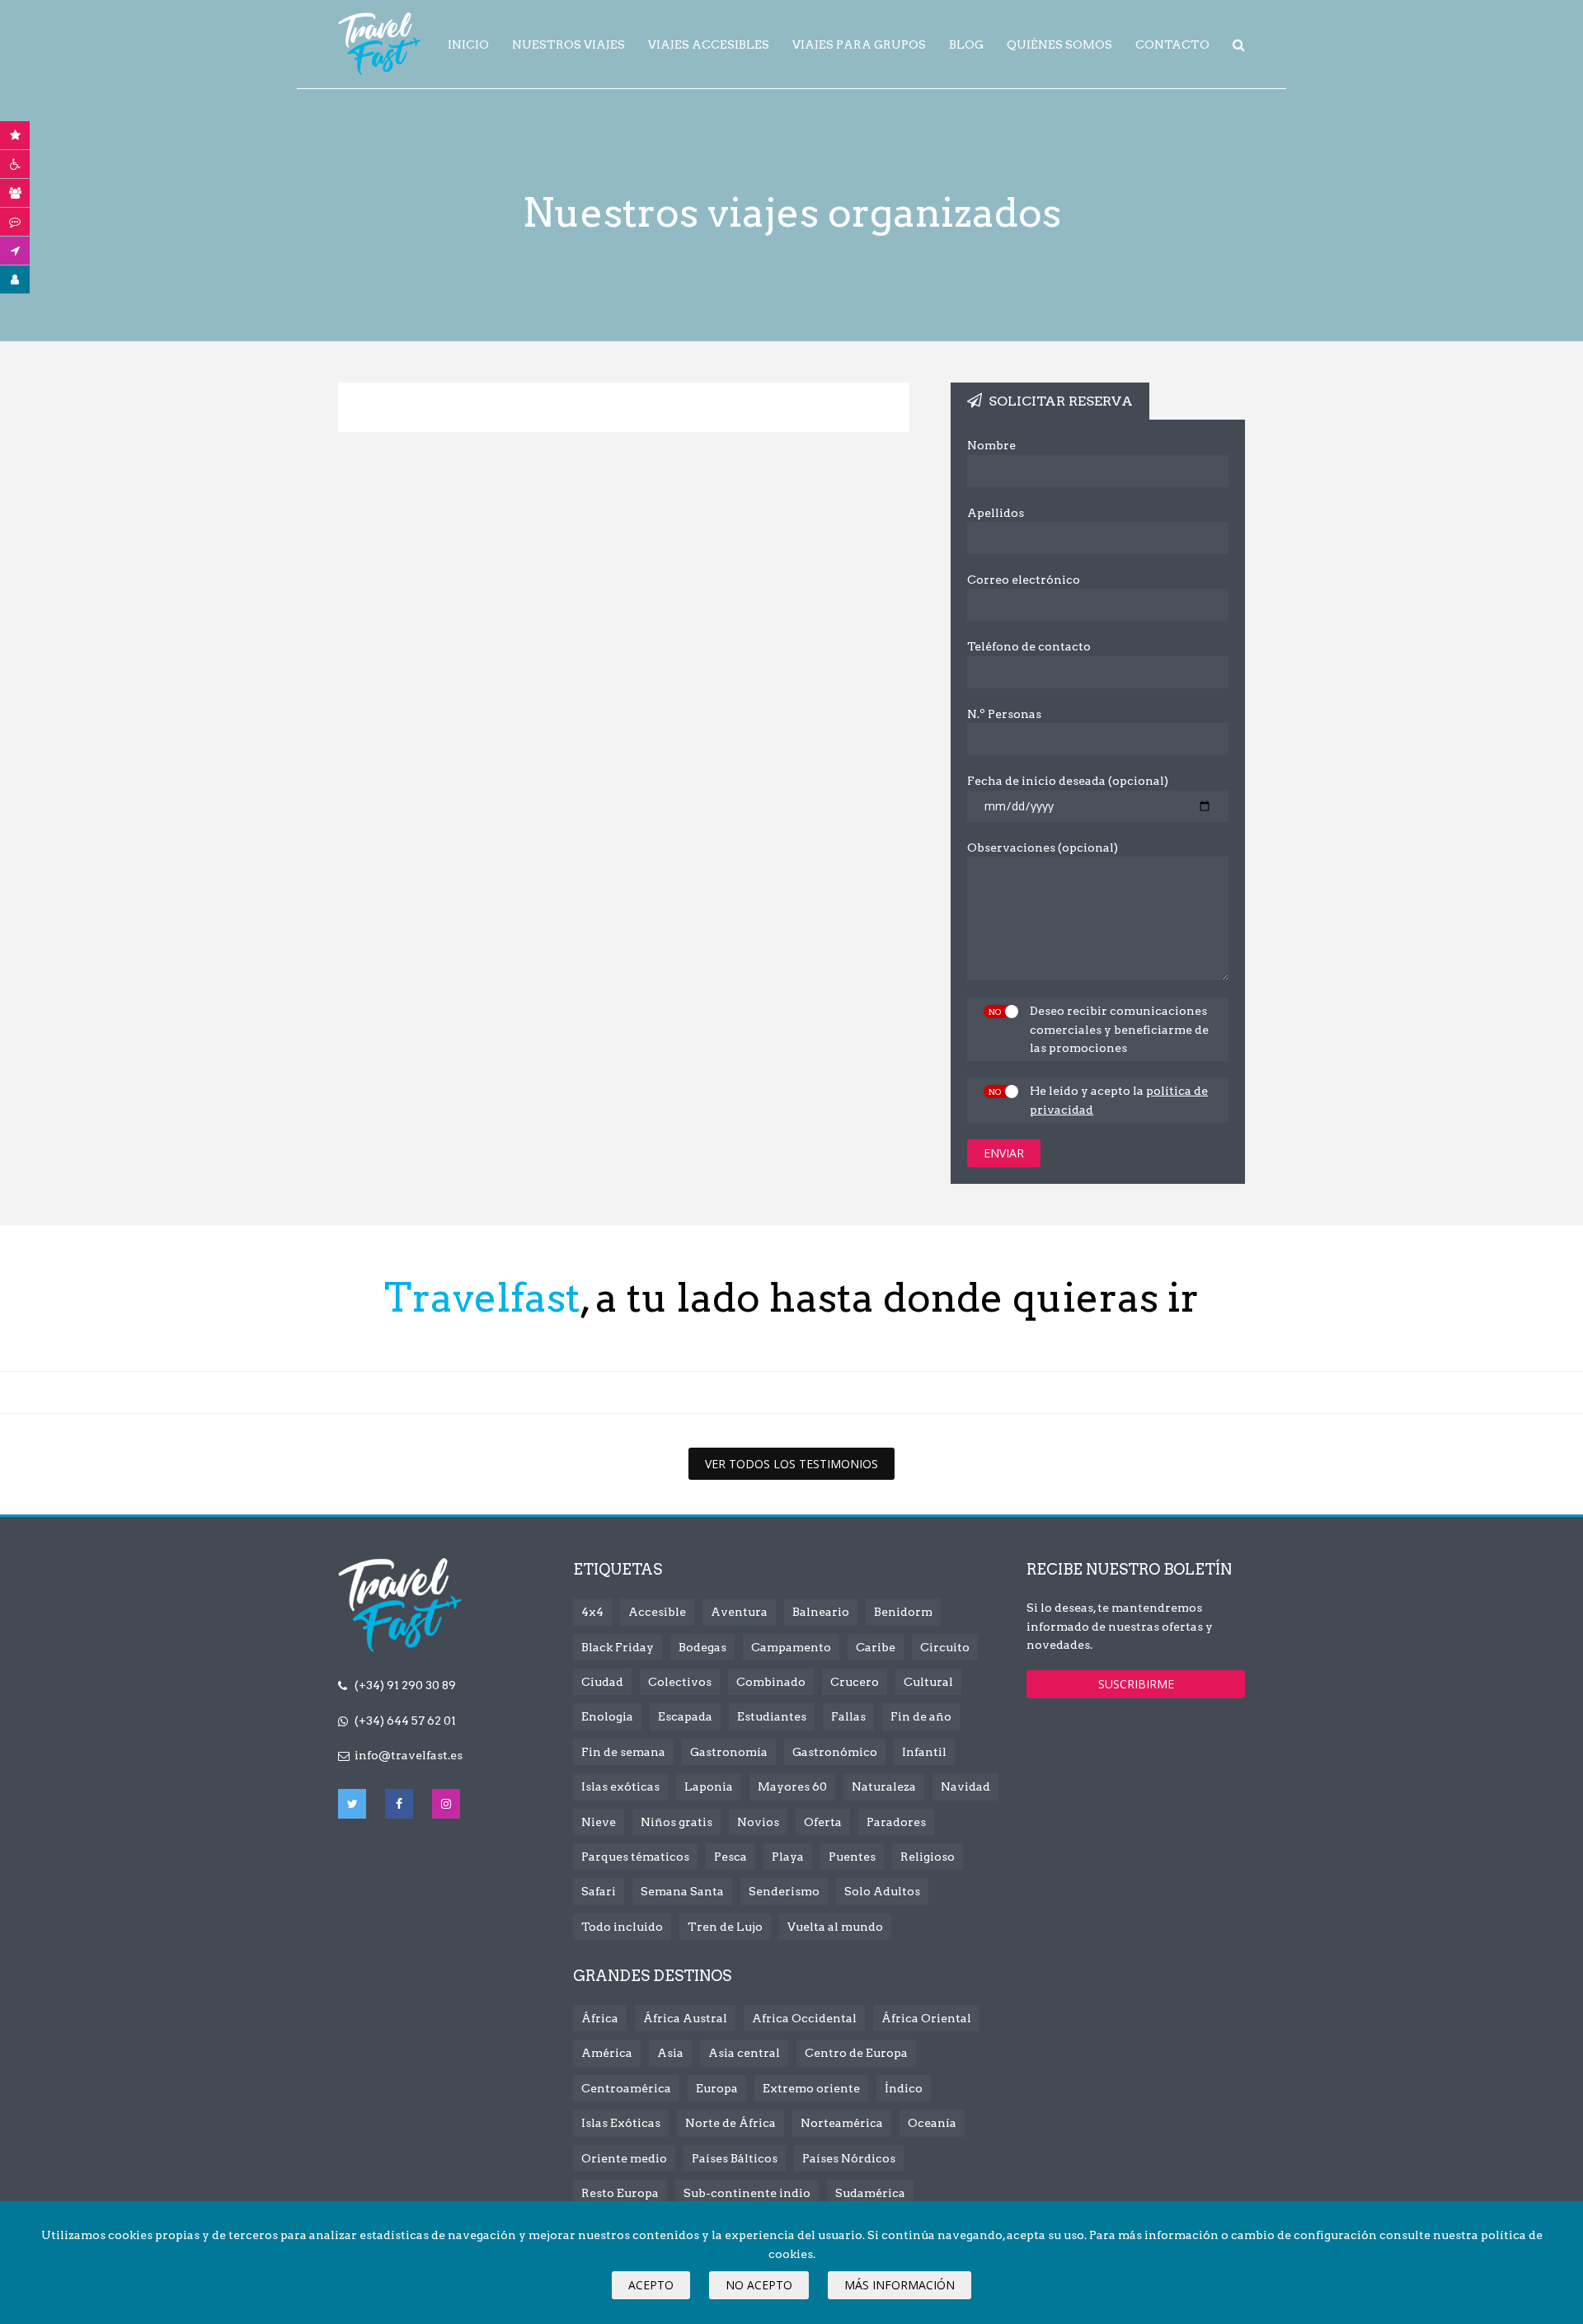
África (600, 2018)
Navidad (965, 1786)
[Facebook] (399, 1804)
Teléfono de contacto (1029, 646)
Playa (788, 1857)
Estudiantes (772, 1716)
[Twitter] (352, 1804)
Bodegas (702, 1647)
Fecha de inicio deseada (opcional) (1068, 781)
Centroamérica (626, 2088)
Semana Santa (682, 1891)
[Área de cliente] (15, 279)
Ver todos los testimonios (791, 1464)
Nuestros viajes (568, 45)
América (607, 2053)
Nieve (599, 1822)
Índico (904, 2088)
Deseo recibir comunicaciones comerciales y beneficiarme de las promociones (1119, 1029)
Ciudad (602, 1682)
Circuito (945, 1647)
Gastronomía (729, 1752)
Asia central (744, 2053)
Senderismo (784, 1891)
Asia (670, 2053)
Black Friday (618, 1647)
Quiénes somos (1059, 45)
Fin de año (921, 1716)
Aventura (739, 1612)
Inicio (468, 45)
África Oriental (926, 2018)
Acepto (651, 2285)
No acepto (759, 2285)
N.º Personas (1004, 714)
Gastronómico (835, 1752)
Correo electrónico (1024, 580)
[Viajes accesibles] (15, 164)
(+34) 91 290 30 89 (405, 1685)
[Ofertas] (15, 135)
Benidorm (903, 1612)
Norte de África (730, 2123)
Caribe (876, 1647)
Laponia (709, 1786)
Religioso (928, 1857)
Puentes (852, 1857)
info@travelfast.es (409, 1755)
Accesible (657, 1612)
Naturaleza (884, 1786)
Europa (717, 2088)
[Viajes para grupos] (15, 193)
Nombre (991, 445)
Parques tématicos (635, 1857)
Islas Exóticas (621, 2123)
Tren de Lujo (725, 1927)
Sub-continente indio (747, 2193)
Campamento (791, 1647)
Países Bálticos (735, 2158)
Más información (900, 2285)
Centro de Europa (856, 2053)
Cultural (928, 1682)
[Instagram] (446, 1804)
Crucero (855, 1682)
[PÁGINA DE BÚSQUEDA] (1239, 45)
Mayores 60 (792, 1786)
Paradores (896, 1822)
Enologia (607, 1716)
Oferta (823, 1822)
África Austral (685, 2018)
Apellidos (996, 513)
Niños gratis (676, 1822)
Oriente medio (624, 2158)
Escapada (685, 1716)
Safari (599, 1891)
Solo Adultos (882, 1891)
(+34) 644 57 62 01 (405, 1721)
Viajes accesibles (709, 45)
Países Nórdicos (849, 2158)
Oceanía (932, 2123)
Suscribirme (1136, 1684)
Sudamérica (870, 2193)
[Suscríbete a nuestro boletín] (15, 251)
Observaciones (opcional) (1043, 847)
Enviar (1004, 1153)
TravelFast (379, 44)
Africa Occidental (804, 2018)
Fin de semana (623, 1752)
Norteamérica (842, 2123)
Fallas (848, 1716)
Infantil (924, 1752)
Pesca (730, 1857)
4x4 (592, 1612)
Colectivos (680, 1682)
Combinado (771, 1682)
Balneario (821, 1612)
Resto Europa (620, 2193)
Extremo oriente (811, 2088)
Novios (758, 1822)
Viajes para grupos (859, 45)
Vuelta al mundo (835, 1927)
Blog (966, 45)
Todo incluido (622, 1927)
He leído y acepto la (1119, 1100)
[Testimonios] (15, 222)
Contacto (1172, 45)
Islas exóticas (620, 1786)
